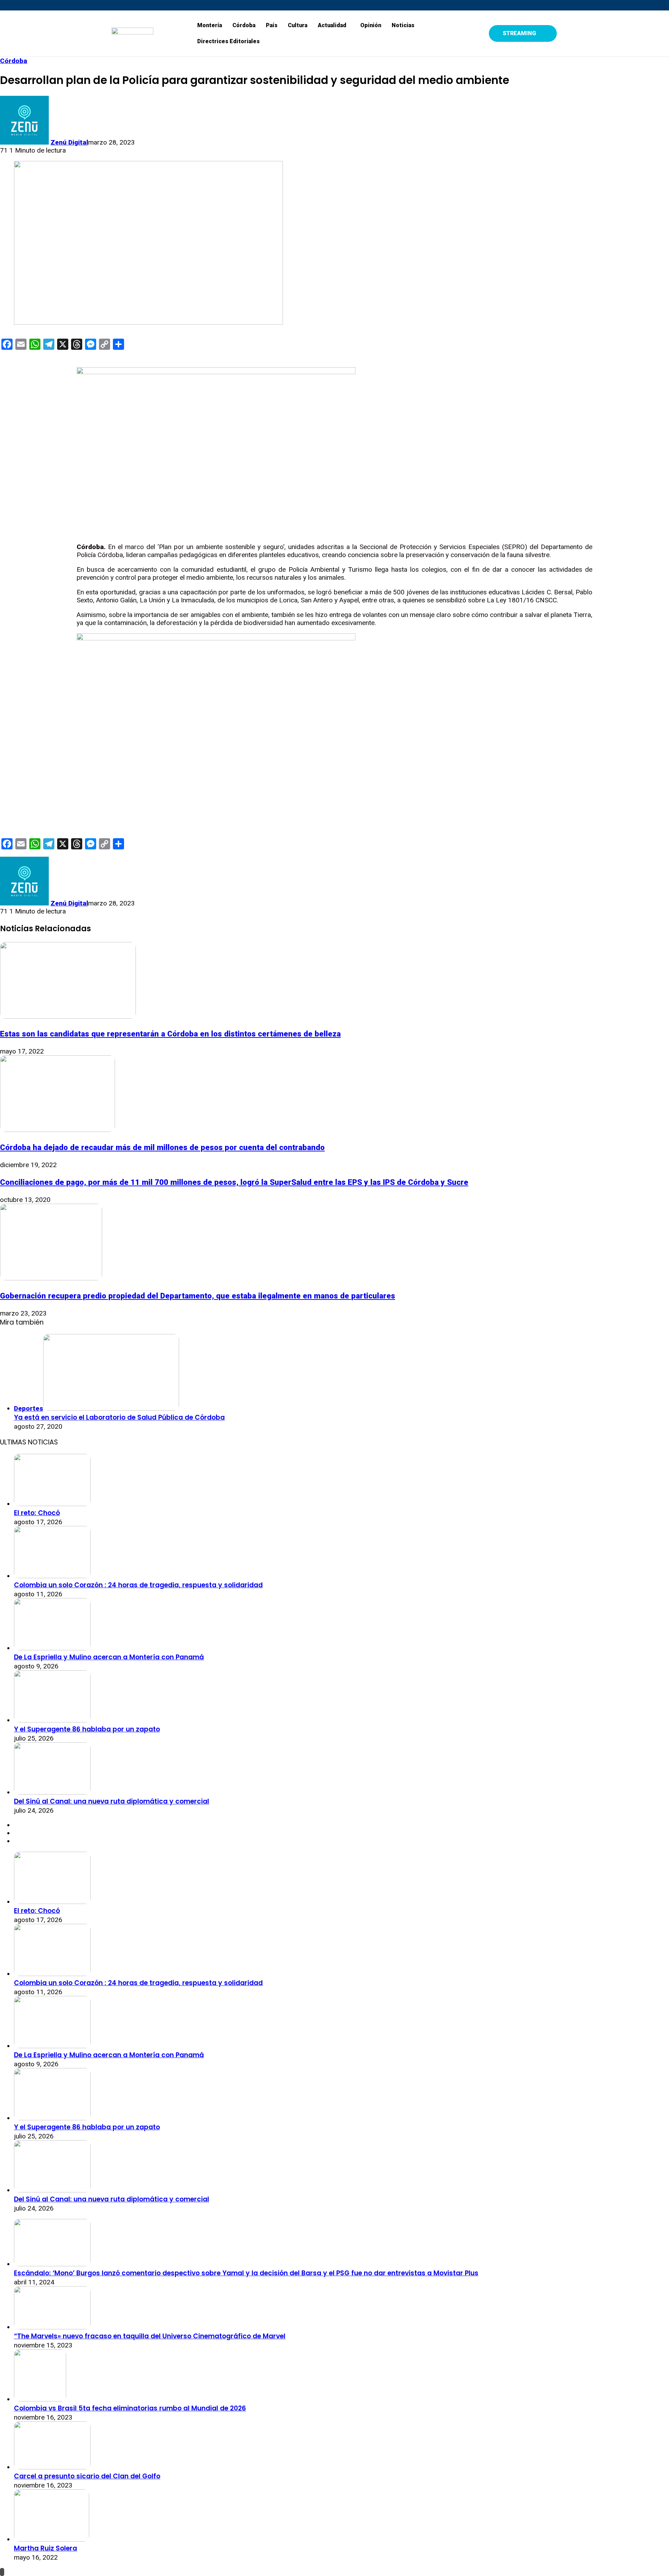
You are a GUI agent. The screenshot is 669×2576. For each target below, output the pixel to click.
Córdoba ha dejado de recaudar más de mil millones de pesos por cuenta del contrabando (162, 1147)
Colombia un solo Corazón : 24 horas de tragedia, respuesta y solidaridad (138, 1585)
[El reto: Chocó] (52, 1504)
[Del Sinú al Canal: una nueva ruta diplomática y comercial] (52, 1792)
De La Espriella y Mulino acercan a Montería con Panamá (109, 1657)
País (272, 25)
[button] (334, 25)
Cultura (298, 25)
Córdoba (244, 25)
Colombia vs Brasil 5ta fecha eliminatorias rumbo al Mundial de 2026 (130, 2408)
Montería (210, 25)
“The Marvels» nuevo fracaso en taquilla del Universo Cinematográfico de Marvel (150, 2336)
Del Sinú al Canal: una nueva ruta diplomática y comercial (111, 1801)
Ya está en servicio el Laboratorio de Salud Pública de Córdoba (119, 1417)
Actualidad (332, 25)
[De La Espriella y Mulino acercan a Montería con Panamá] (52, 1648)
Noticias (403, 25)
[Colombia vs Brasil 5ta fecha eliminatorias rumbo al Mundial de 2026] (40, 2399)
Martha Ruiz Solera (45, 2548)
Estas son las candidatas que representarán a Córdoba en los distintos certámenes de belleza (170, 1034)
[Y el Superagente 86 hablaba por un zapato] (52, 1720)
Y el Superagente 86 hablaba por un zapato (87, 1729)
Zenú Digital (69, 142)
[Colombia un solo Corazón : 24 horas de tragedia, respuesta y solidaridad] (52, 1576)
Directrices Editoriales (228, 41)
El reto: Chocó (37, 1513)
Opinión (371, 25)
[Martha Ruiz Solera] (52, 2539)
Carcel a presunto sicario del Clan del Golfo (87, 2476)
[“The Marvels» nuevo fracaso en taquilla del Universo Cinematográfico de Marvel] (52, 2327)
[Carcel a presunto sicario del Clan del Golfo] (52, 2467)
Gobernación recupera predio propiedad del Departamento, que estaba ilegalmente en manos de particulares (198, 1296)
